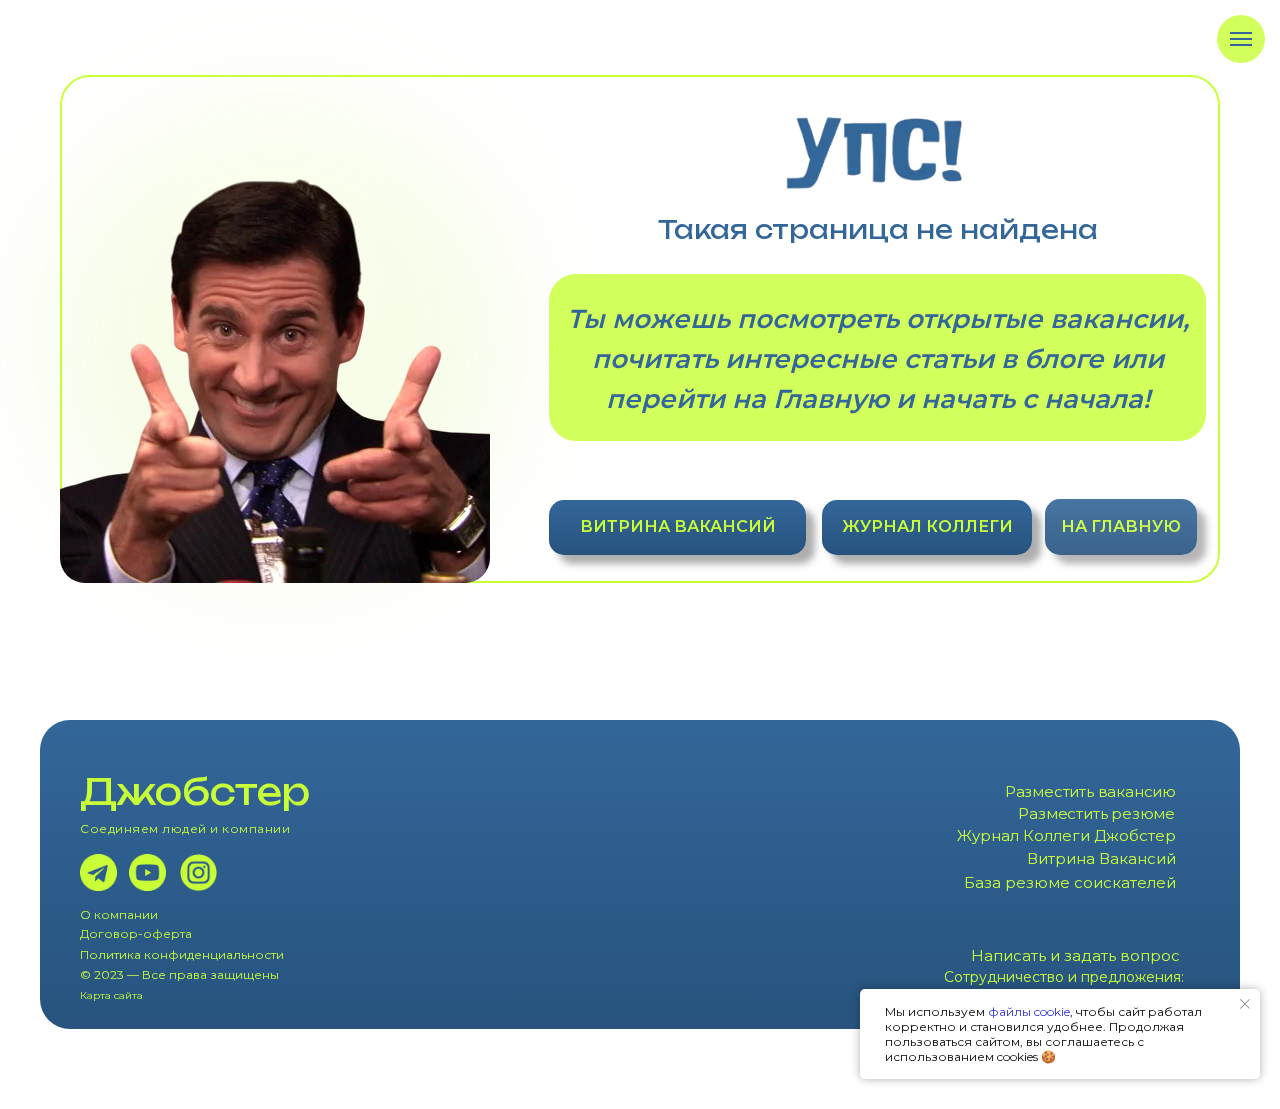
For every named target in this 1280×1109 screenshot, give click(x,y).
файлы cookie (1029, 1011)
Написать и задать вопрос (1075, 955)
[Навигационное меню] (1241, 39)
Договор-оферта (136, 933)
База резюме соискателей (1070, 882)
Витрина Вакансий (1101, 858)
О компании (119, 914)
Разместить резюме (1096, 813)
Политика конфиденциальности (182, 954)
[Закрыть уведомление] (1245, 1004)
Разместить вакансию (1090, 791)
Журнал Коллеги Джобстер (1066, 835)
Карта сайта (111, 995)
